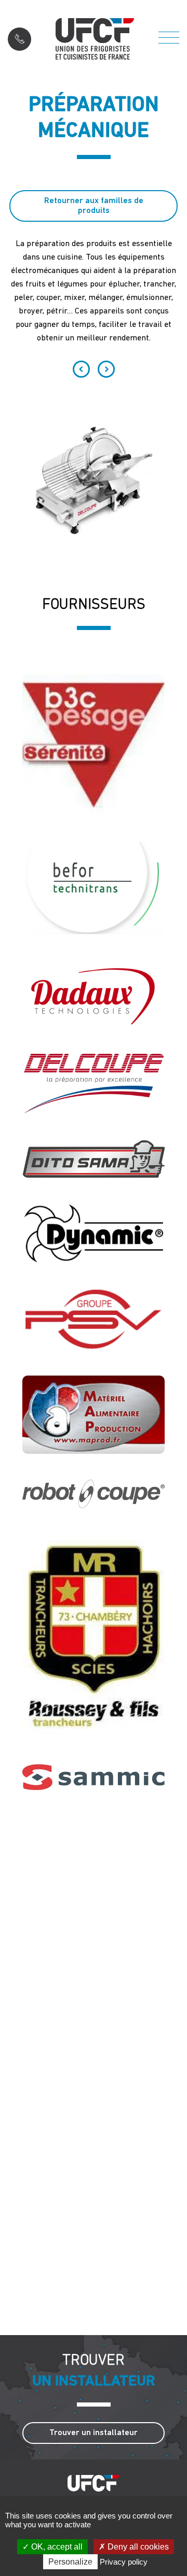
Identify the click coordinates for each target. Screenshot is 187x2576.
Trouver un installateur (94, 2433)
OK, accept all (56, 2547)
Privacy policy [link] (124, 2562)
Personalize (70, 2562)
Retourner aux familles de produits (94, 206)
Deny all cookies (137, 2547)
